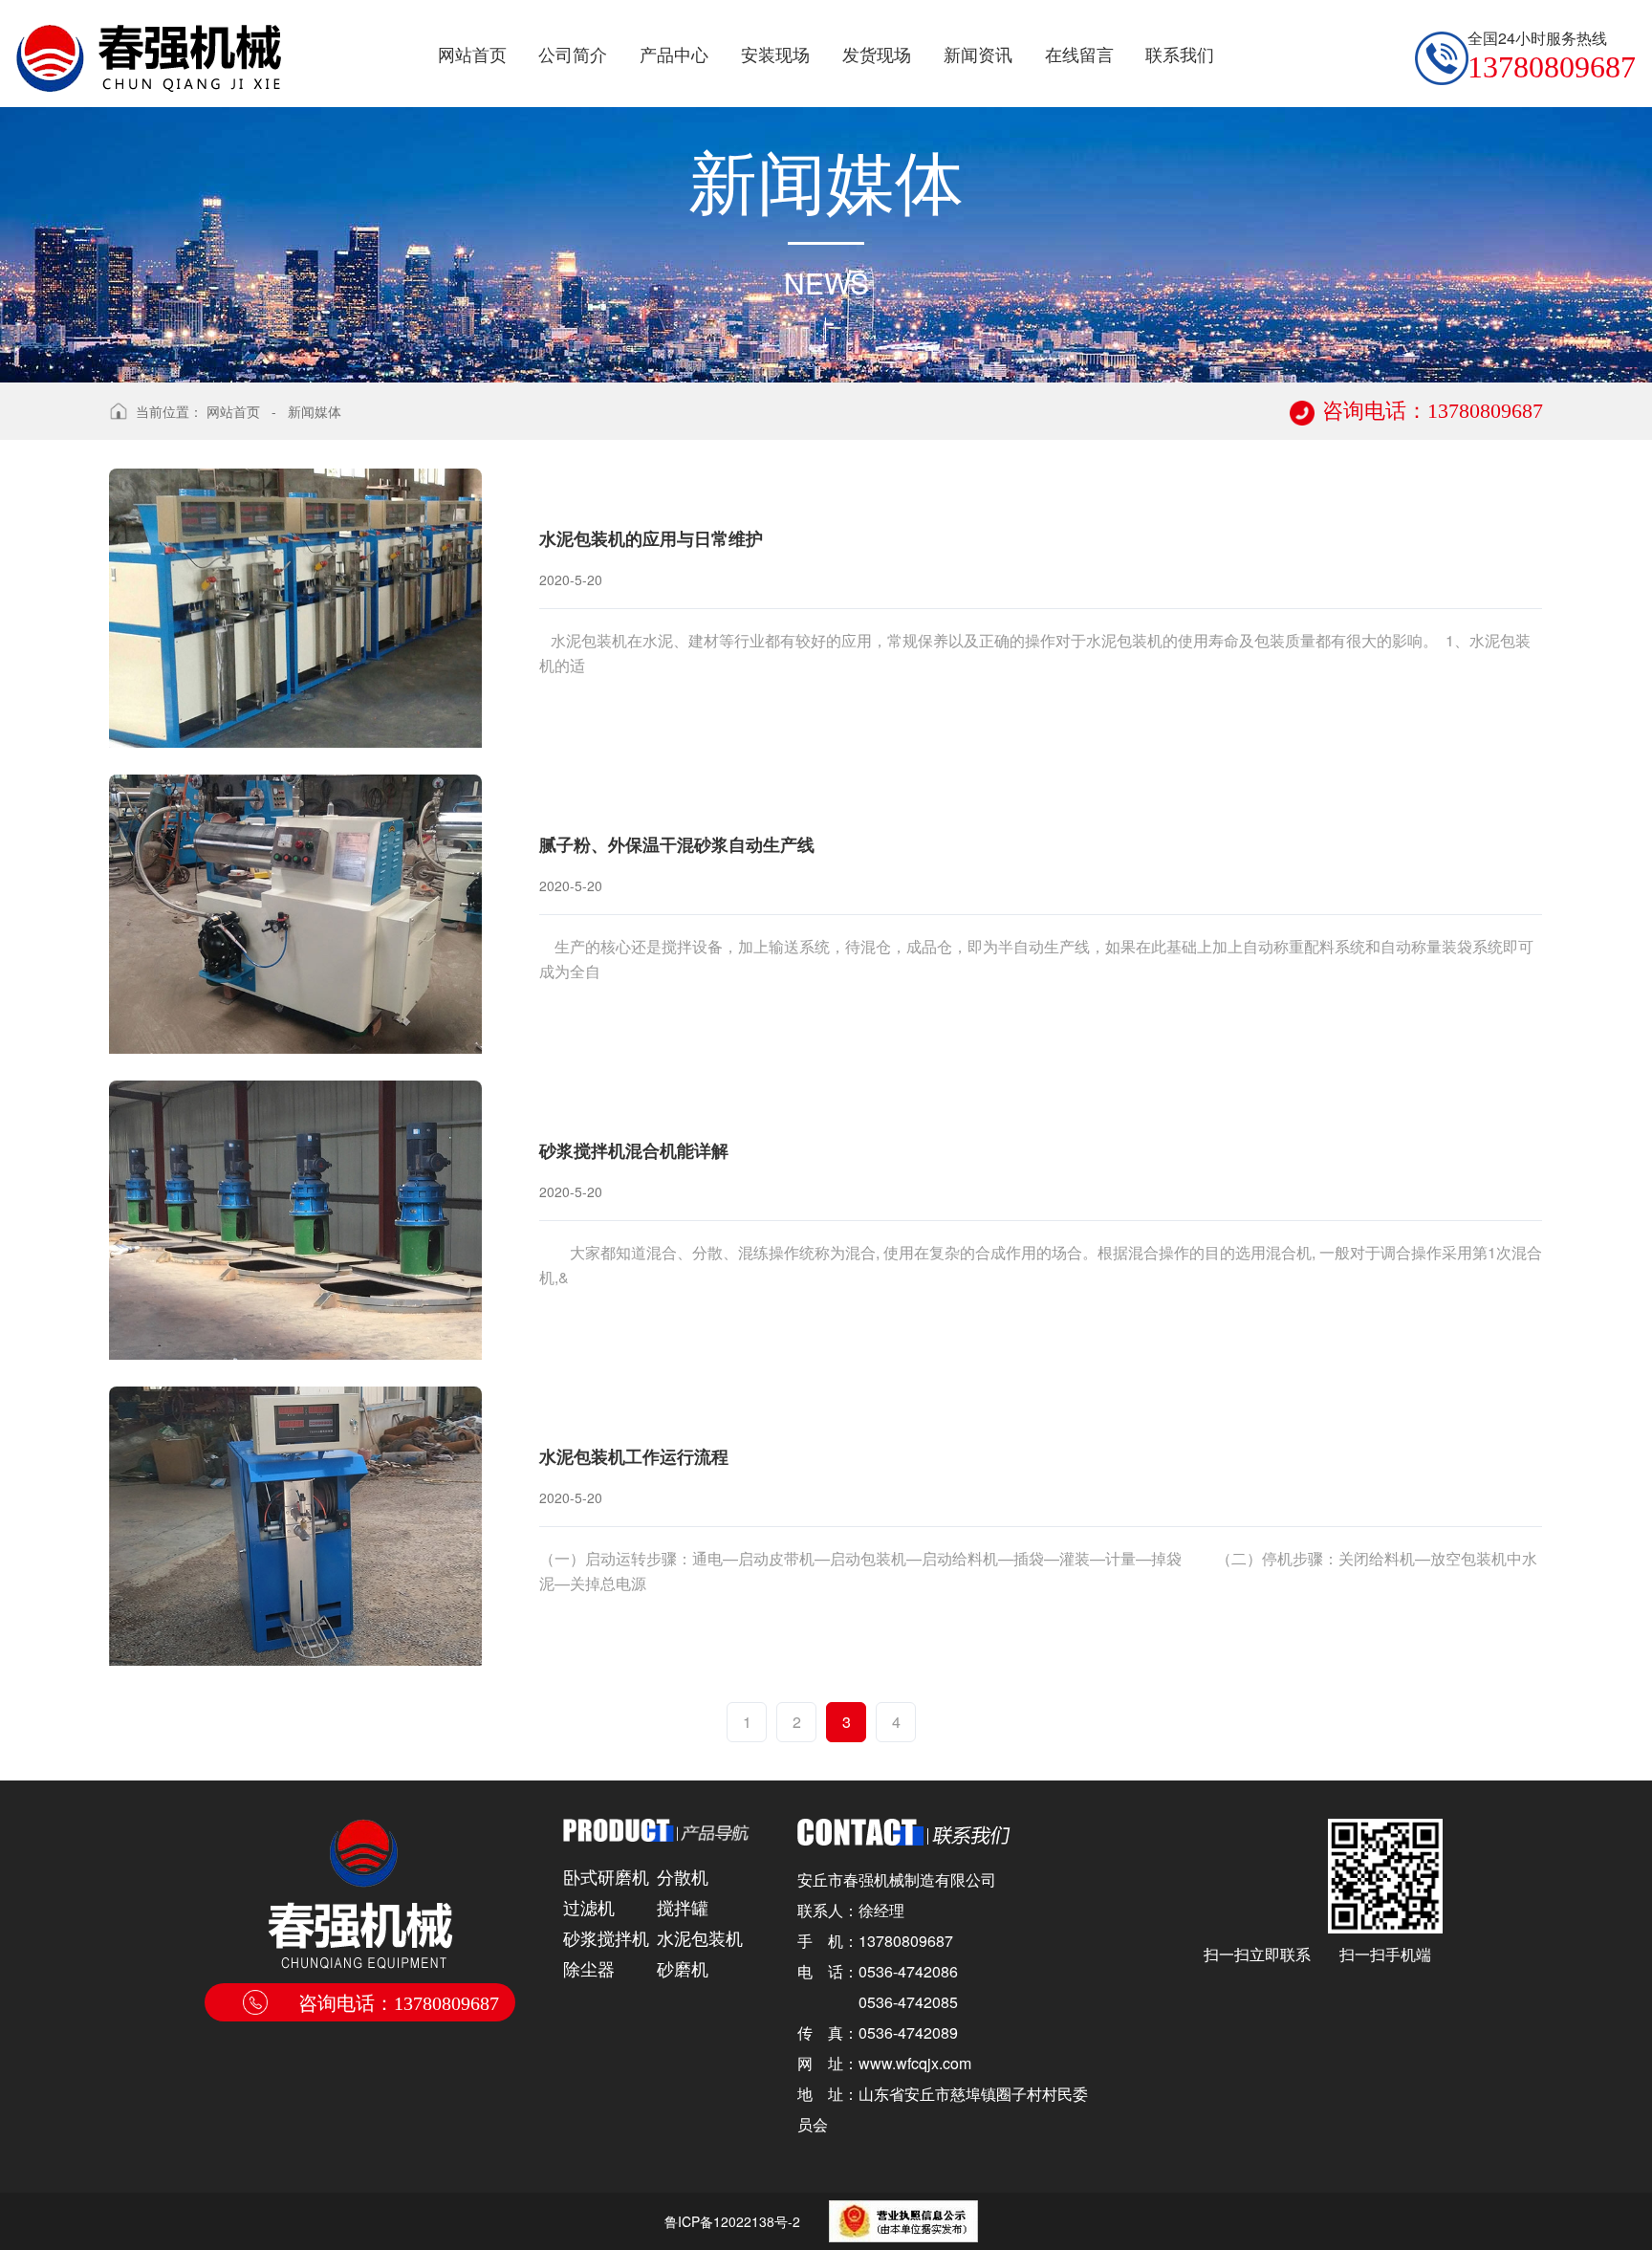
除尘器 (589, 1968)
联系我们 (1180, 54)
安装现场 (775, 54)
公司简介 (573, 54)
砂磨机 (683, 1968)
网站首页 (472, 54)
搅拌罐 (683, 1907)
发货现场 (877, 54)
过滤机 (589, 1907)
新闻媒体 (315, 411)
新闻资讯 (978, 54)
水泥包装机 (700, 1937)
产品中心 (674, 54)
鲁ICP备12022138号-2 (732, 2221)
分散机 (683, 1876)
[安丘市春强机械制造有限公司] (149, 46)
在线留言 (1079, 54)
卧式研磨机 (606, 1876)
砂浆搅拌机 (606, 1937)
